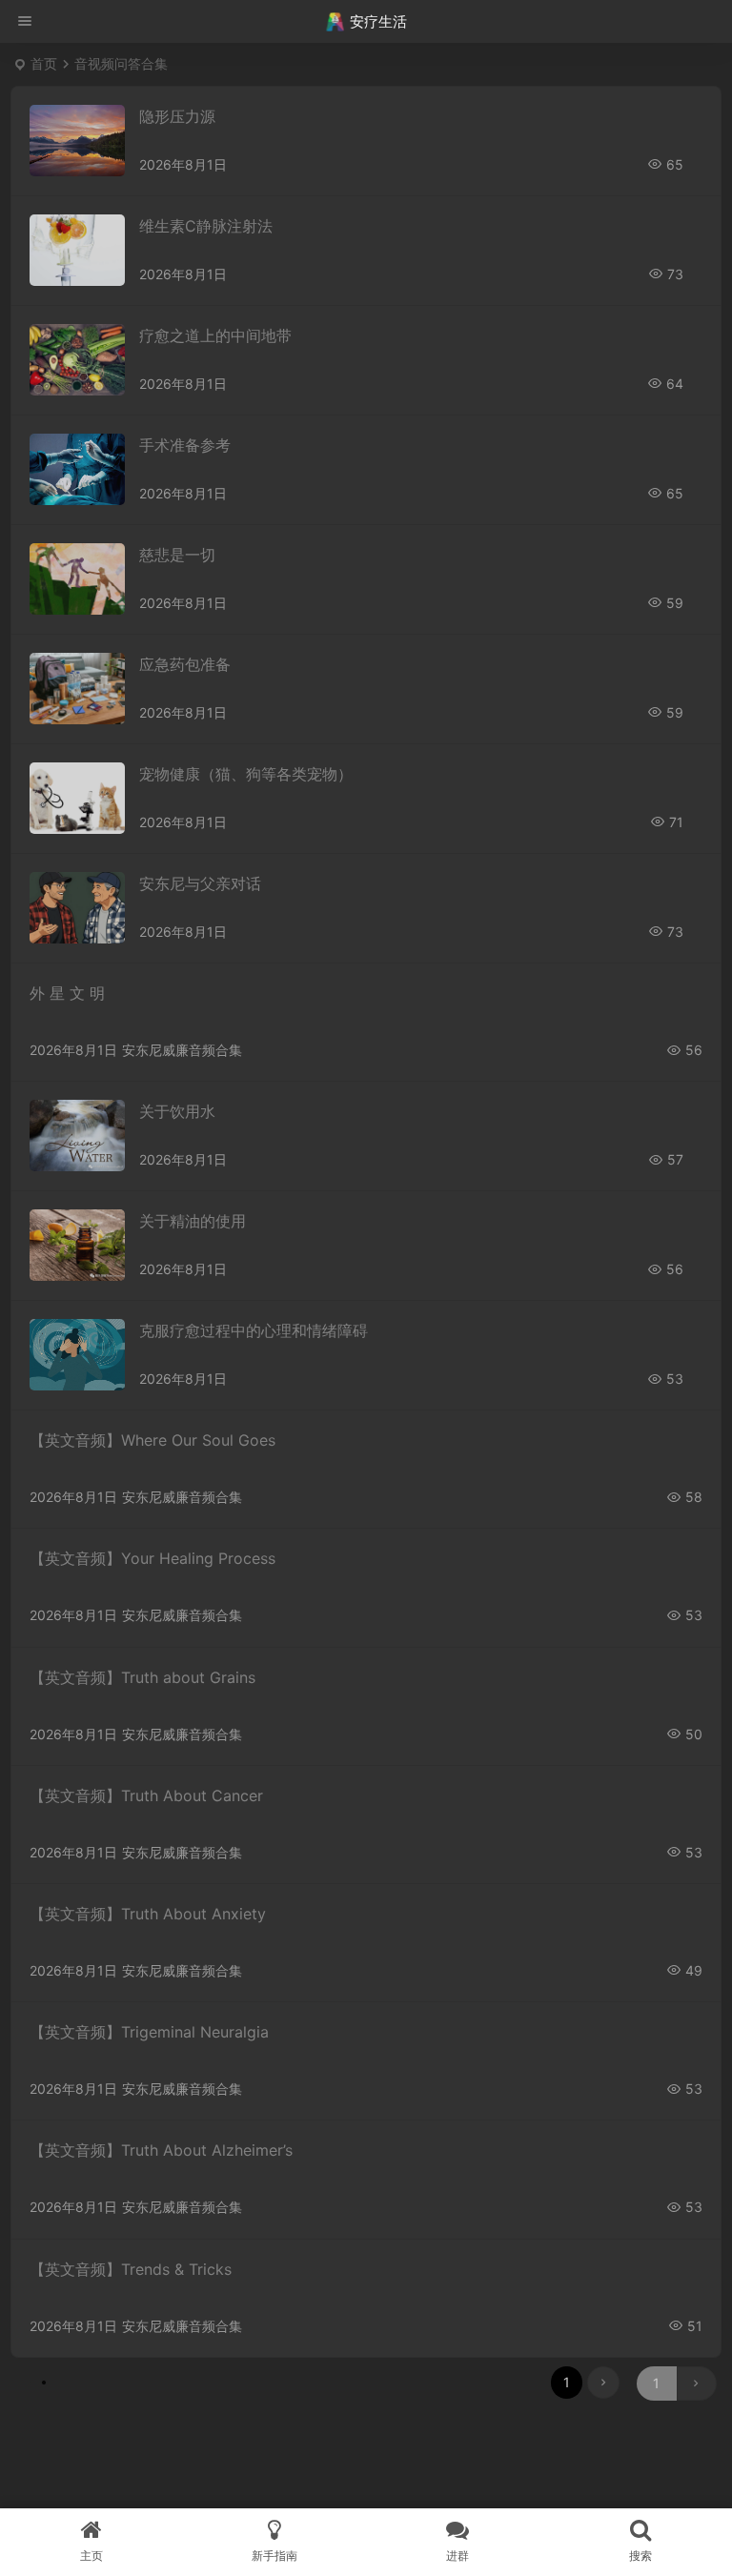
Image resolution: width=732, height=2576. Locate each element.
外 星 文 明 (67, 993)
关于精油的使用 (193, 1221)
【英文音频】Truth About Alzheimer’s (161, 2150)
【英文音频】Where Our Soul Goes (152, 1440)
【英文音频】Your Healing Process (152, 1558)
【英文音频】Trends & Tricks (131, 2269)
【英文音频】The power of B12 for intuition (183, 2387)
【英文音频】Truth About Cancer (146, 1795)
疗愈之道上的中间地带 (215, 335)
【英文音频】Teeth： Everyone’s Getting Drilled (199, 2505)
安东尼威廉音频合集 (182, 1050)
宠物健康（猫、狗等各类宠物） (246, 774)
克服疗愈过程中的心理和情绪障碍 (254, 1330)
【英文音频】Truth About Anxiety (148, 1914)
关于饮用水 (177, 1111)
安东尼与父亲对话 (200, 883)
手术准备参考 (185, 445)
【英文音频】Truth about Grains (142, 1677)
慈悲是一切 (177, 555)
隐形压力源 (177, 116)
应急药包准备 (185, 664)
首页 (44, 63)
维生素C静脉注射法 (206, 226)
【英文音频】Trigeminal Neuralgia (149, 2032)
